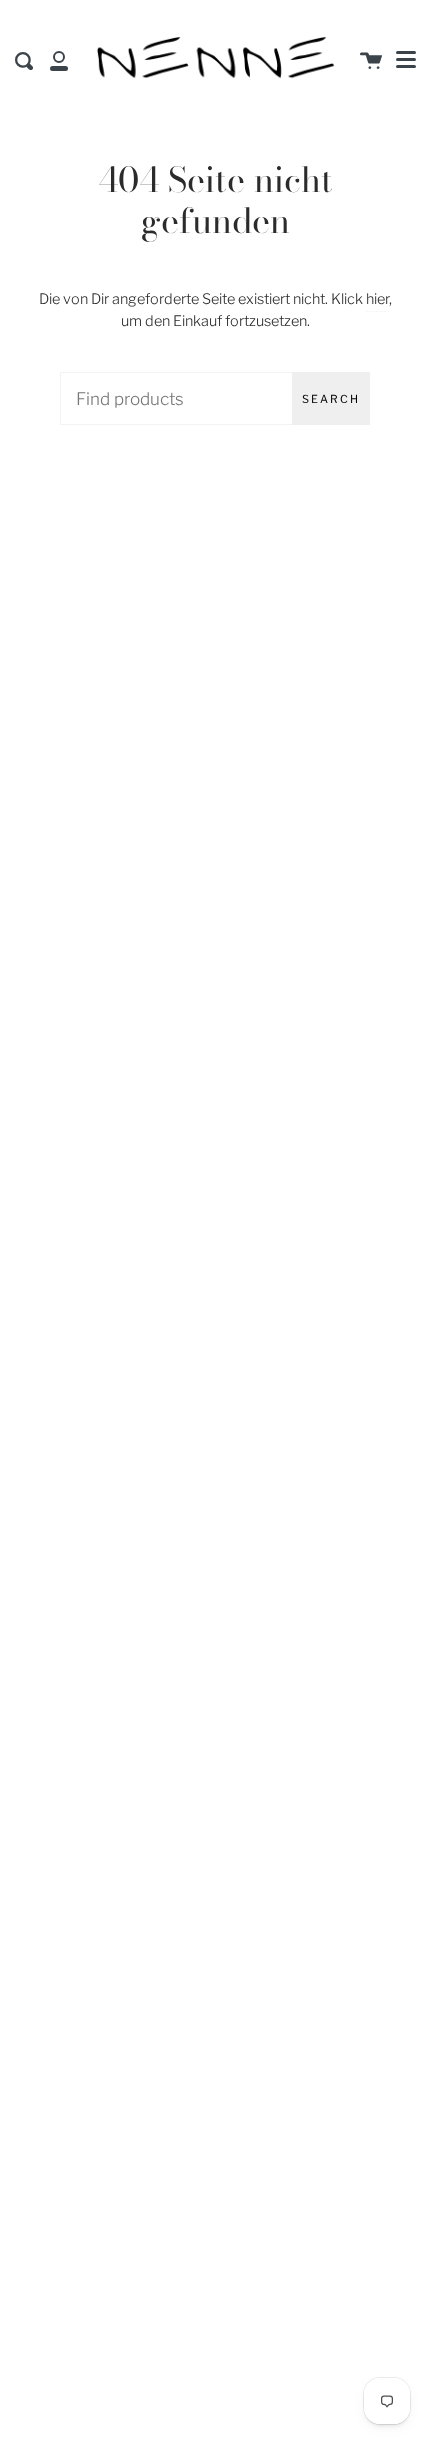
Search (331, 399)
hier (377, 299)
